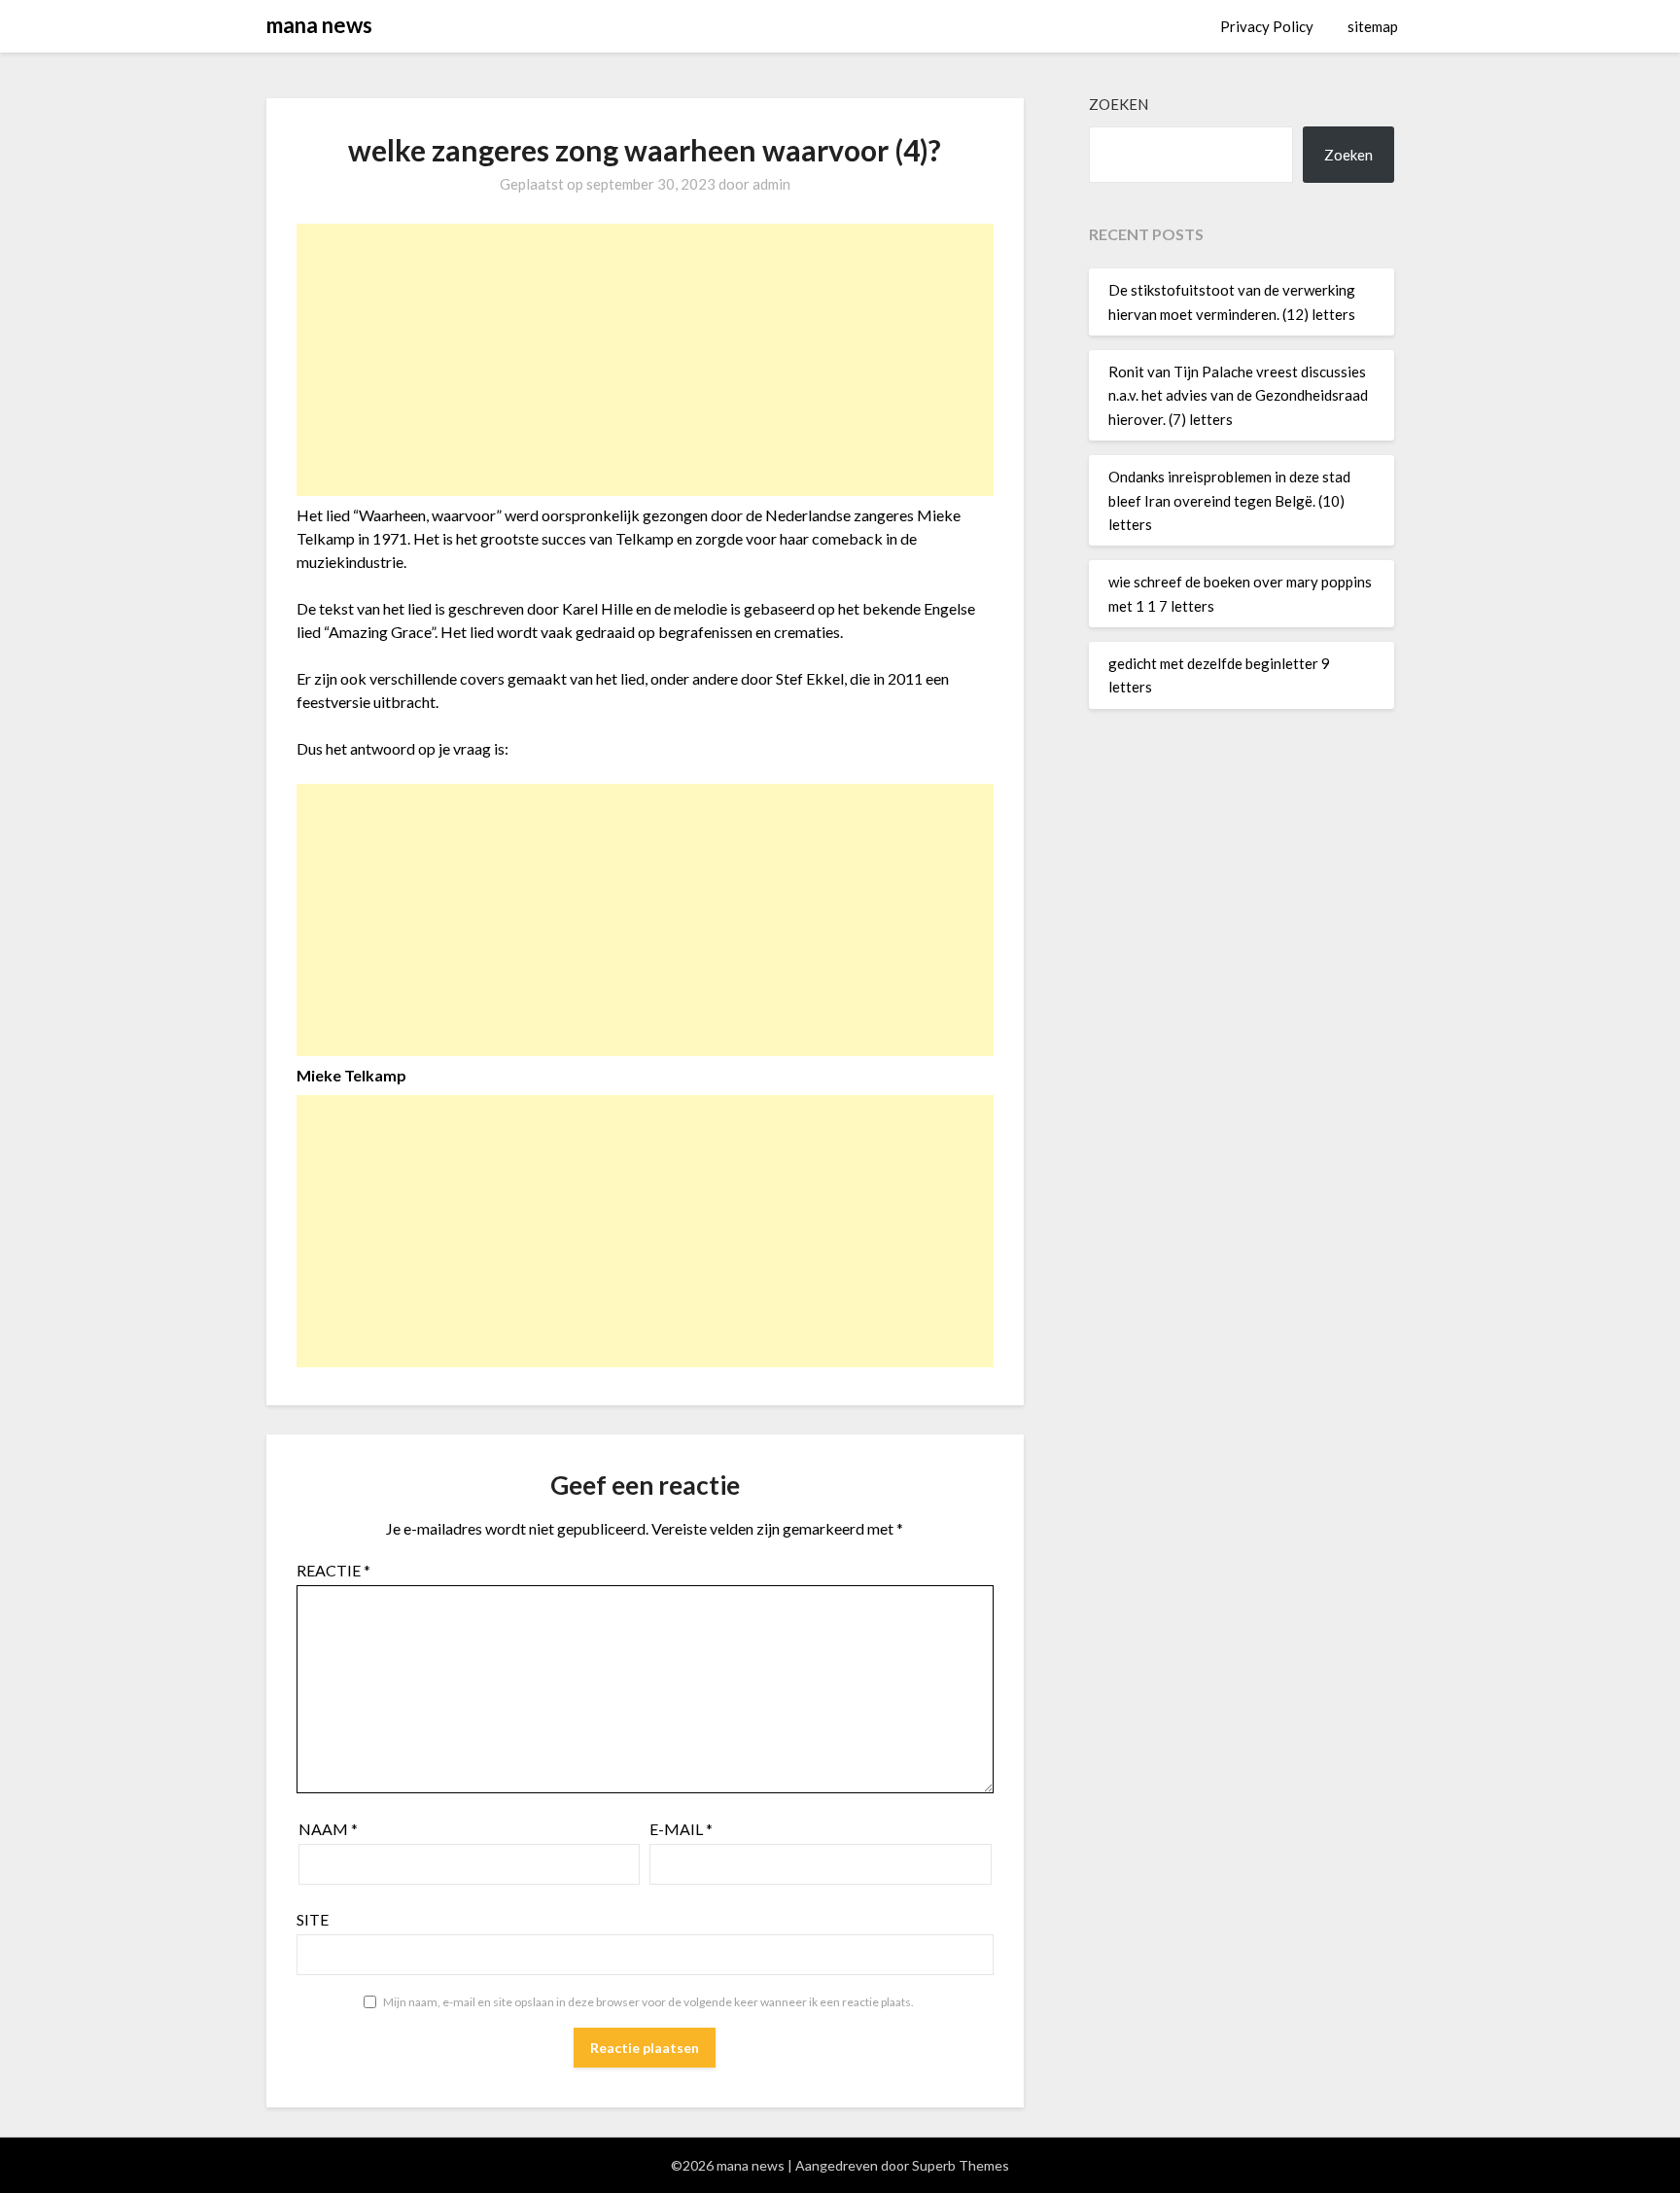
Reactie (333, 1570)
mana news (319, 25)
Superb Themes (961, 2165)
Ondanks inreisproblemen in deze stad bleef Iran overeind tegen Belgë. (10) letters (1229, 500)
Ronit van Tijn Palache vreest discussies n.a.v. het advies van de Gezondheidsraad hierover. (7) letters (1238, 395)
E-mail (681, 1829)
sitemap (1373, 26)
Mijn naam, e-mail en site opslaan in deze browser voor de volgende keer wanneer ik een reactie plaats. (648, 2002)
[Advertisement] (645, 360)
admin (771, 184)
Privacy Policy (1267, 26)
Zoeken (1119, 104)
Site (313, 1919)
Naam (328, 1829)
